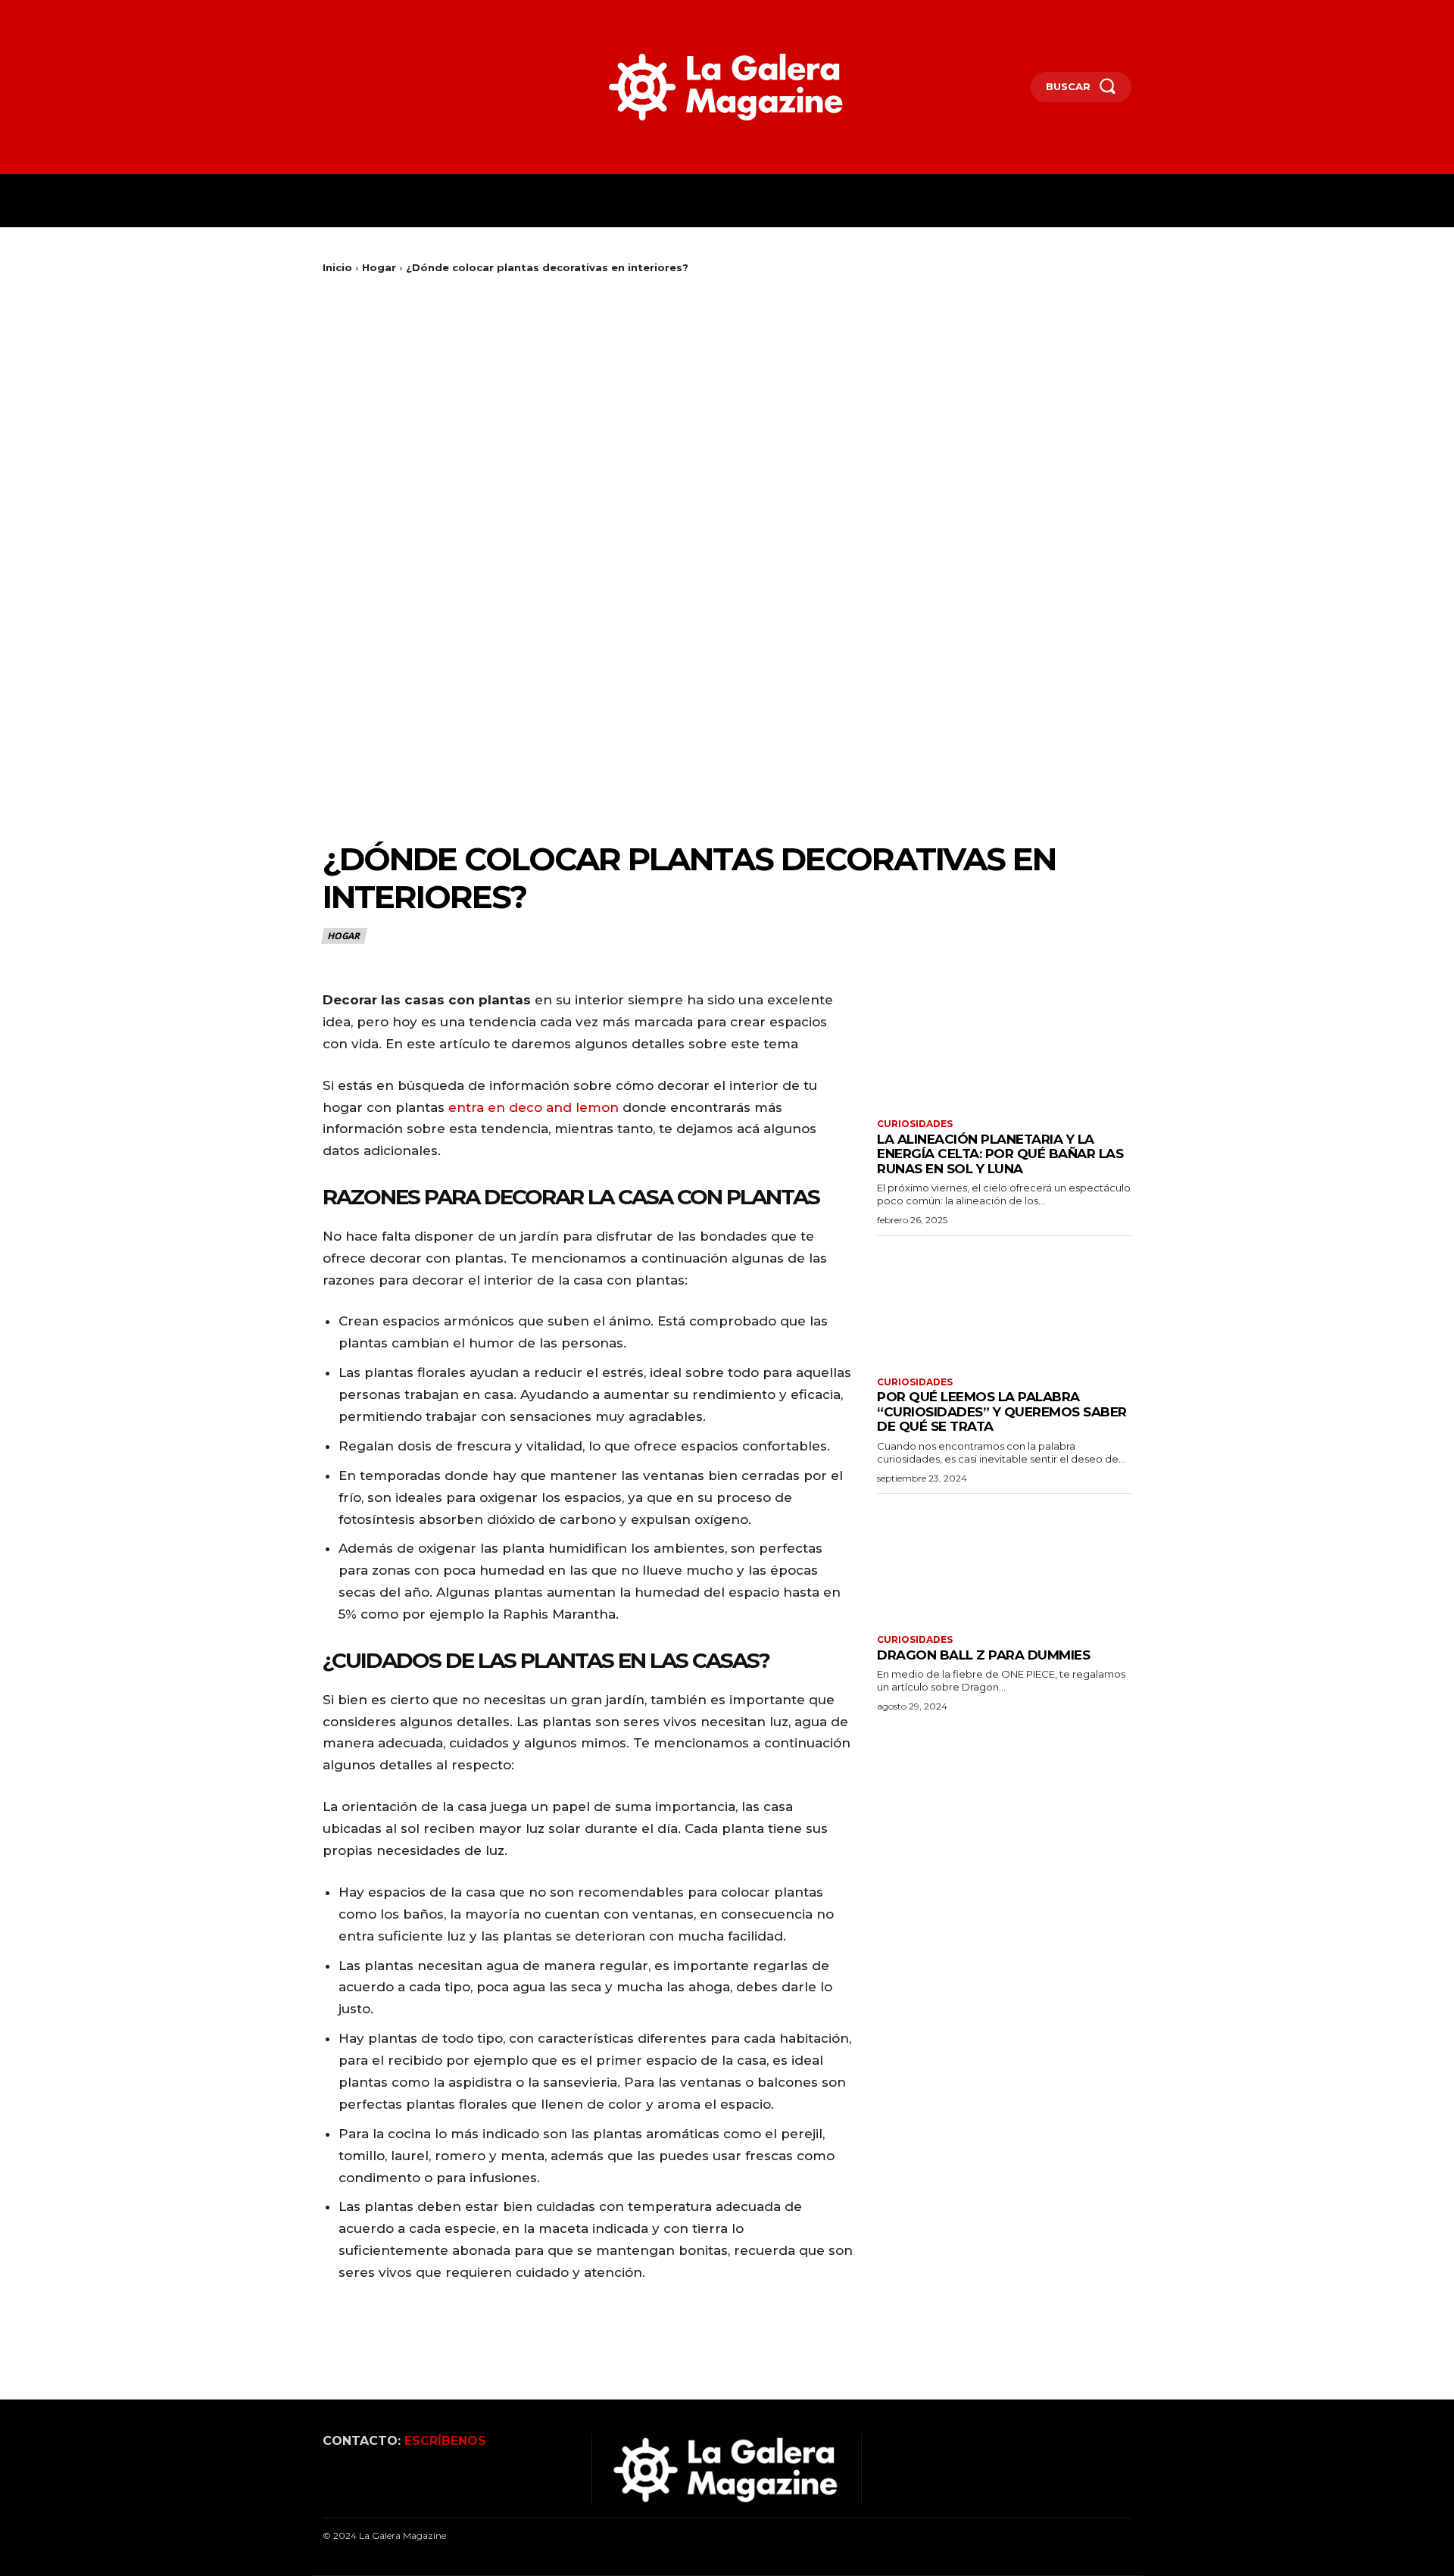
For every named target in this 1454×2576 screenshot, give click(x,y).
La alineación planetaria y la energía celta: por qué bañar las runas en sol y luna (1000, 1154)
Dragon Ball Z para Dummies (983, 1655)
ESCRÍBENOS (445, 2441)
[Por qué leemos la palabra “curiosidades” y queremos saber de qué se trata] (1004, 1305)
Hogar (379, 267)
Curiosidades (915, 1124)
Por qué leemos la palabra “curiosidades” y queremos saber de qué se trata (1002, 1411)
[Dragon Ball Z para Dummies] (1004, 1562)
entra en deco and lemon (532, 1107)
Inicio (337, 267)
